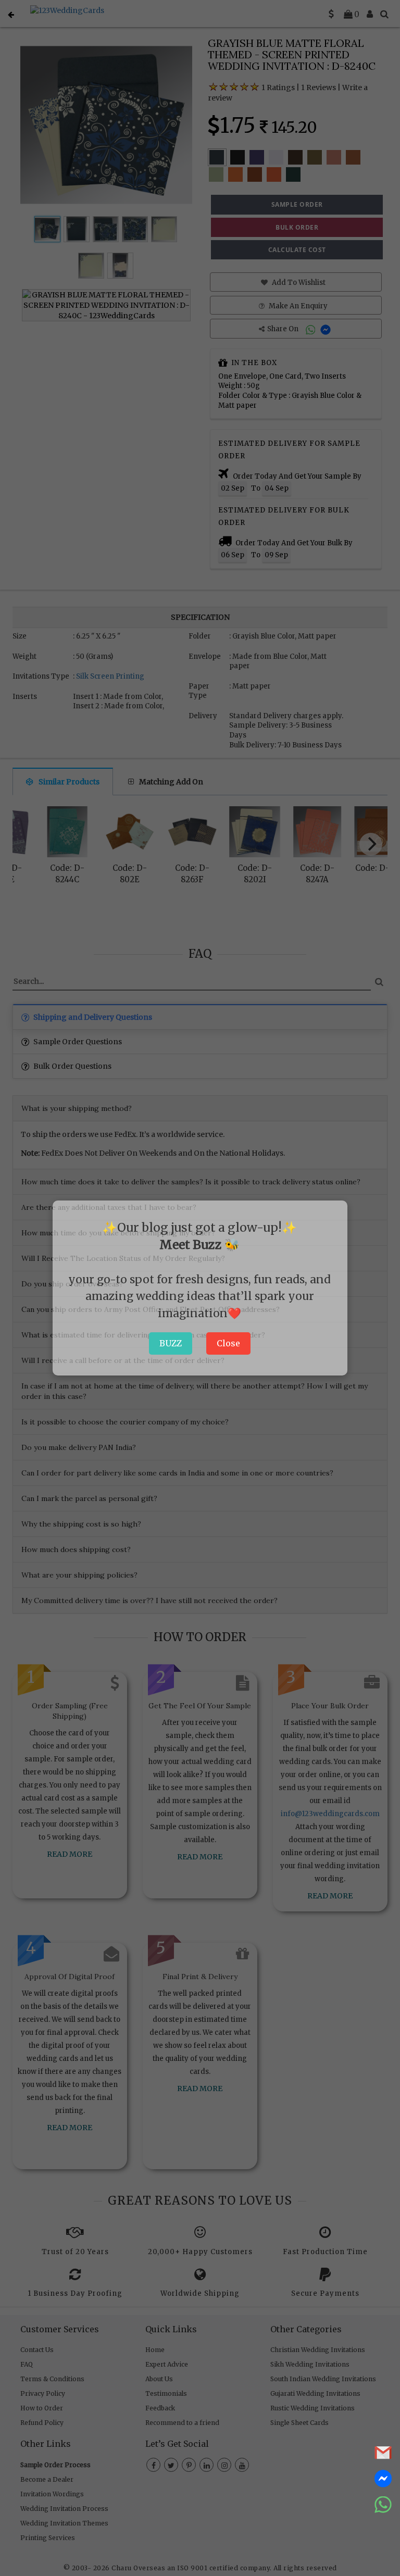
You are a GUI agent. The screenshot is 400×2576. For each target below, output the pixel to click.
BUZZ (171, 1343)
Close (228, 1343)
